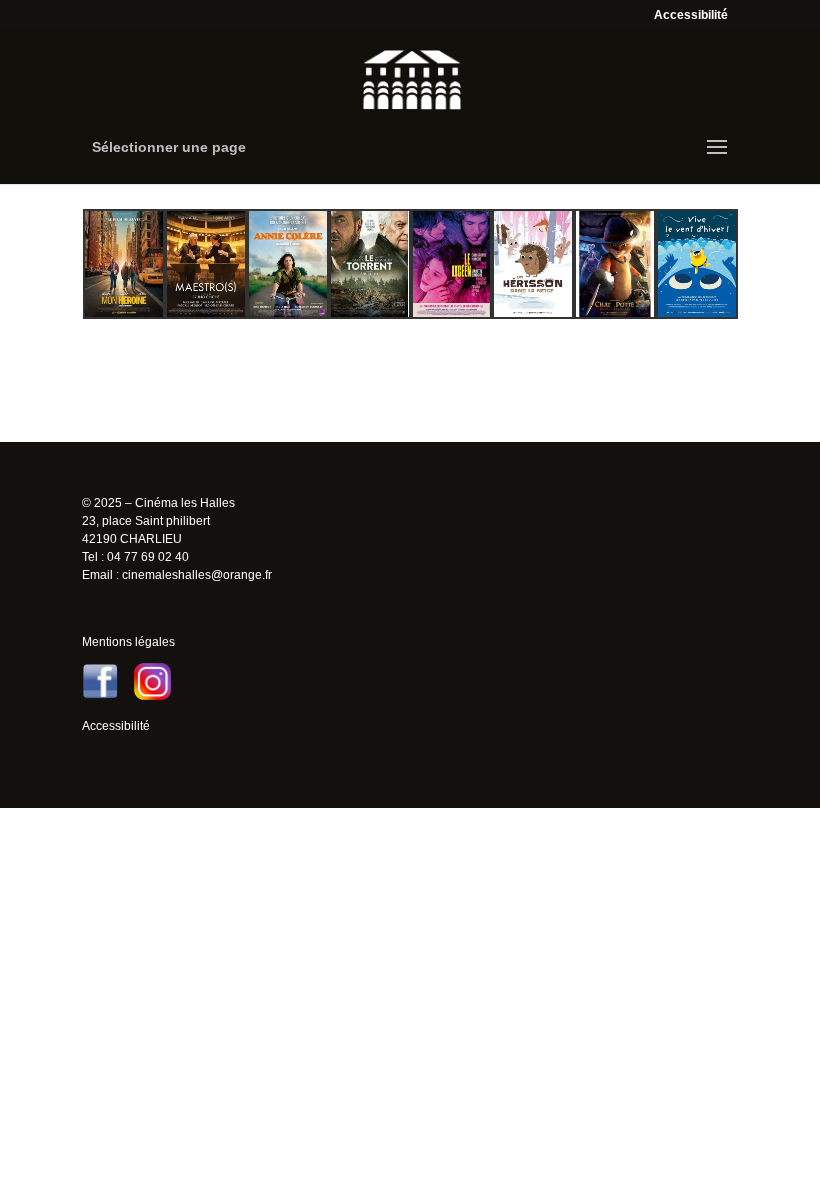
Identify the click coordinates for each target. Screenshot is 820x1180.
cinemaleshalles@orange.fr (197, 575)
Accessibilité (691, 15)
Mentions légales (128, 642)
